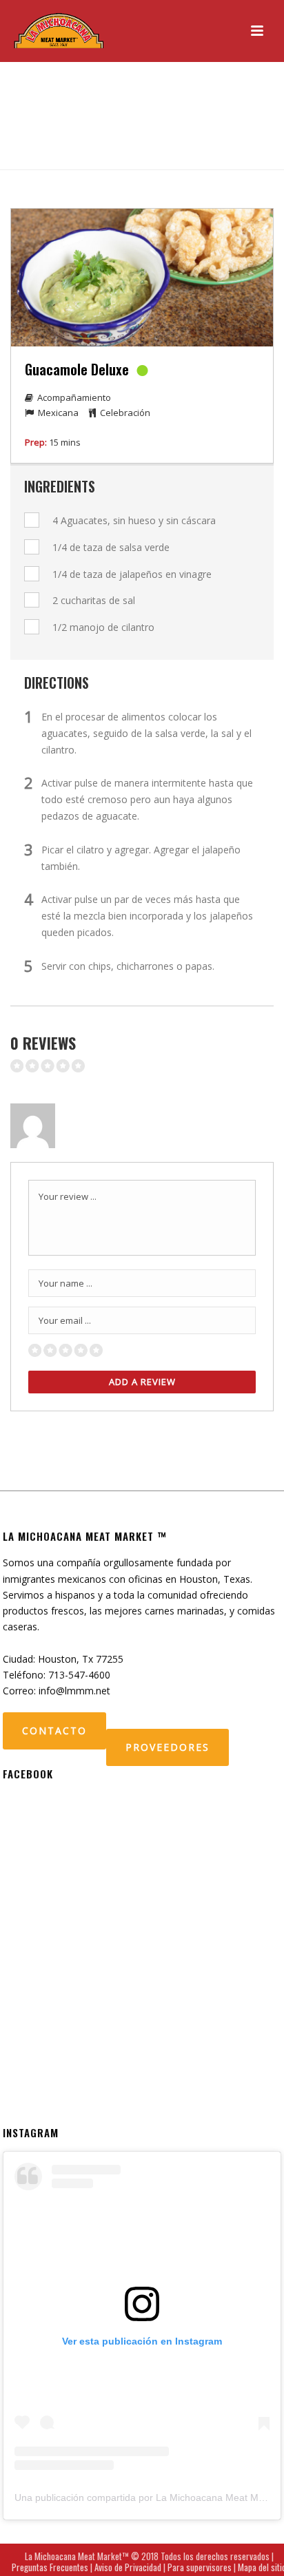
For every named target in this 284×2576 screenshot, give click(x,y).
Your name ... (65, 1283)
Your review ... (68, 1196)
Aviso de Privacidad (128, 2567)
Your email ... (65, 1320)
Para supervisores (200, 2567)
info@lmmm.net (74, 1691)
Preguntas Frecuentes (50, 2567)
